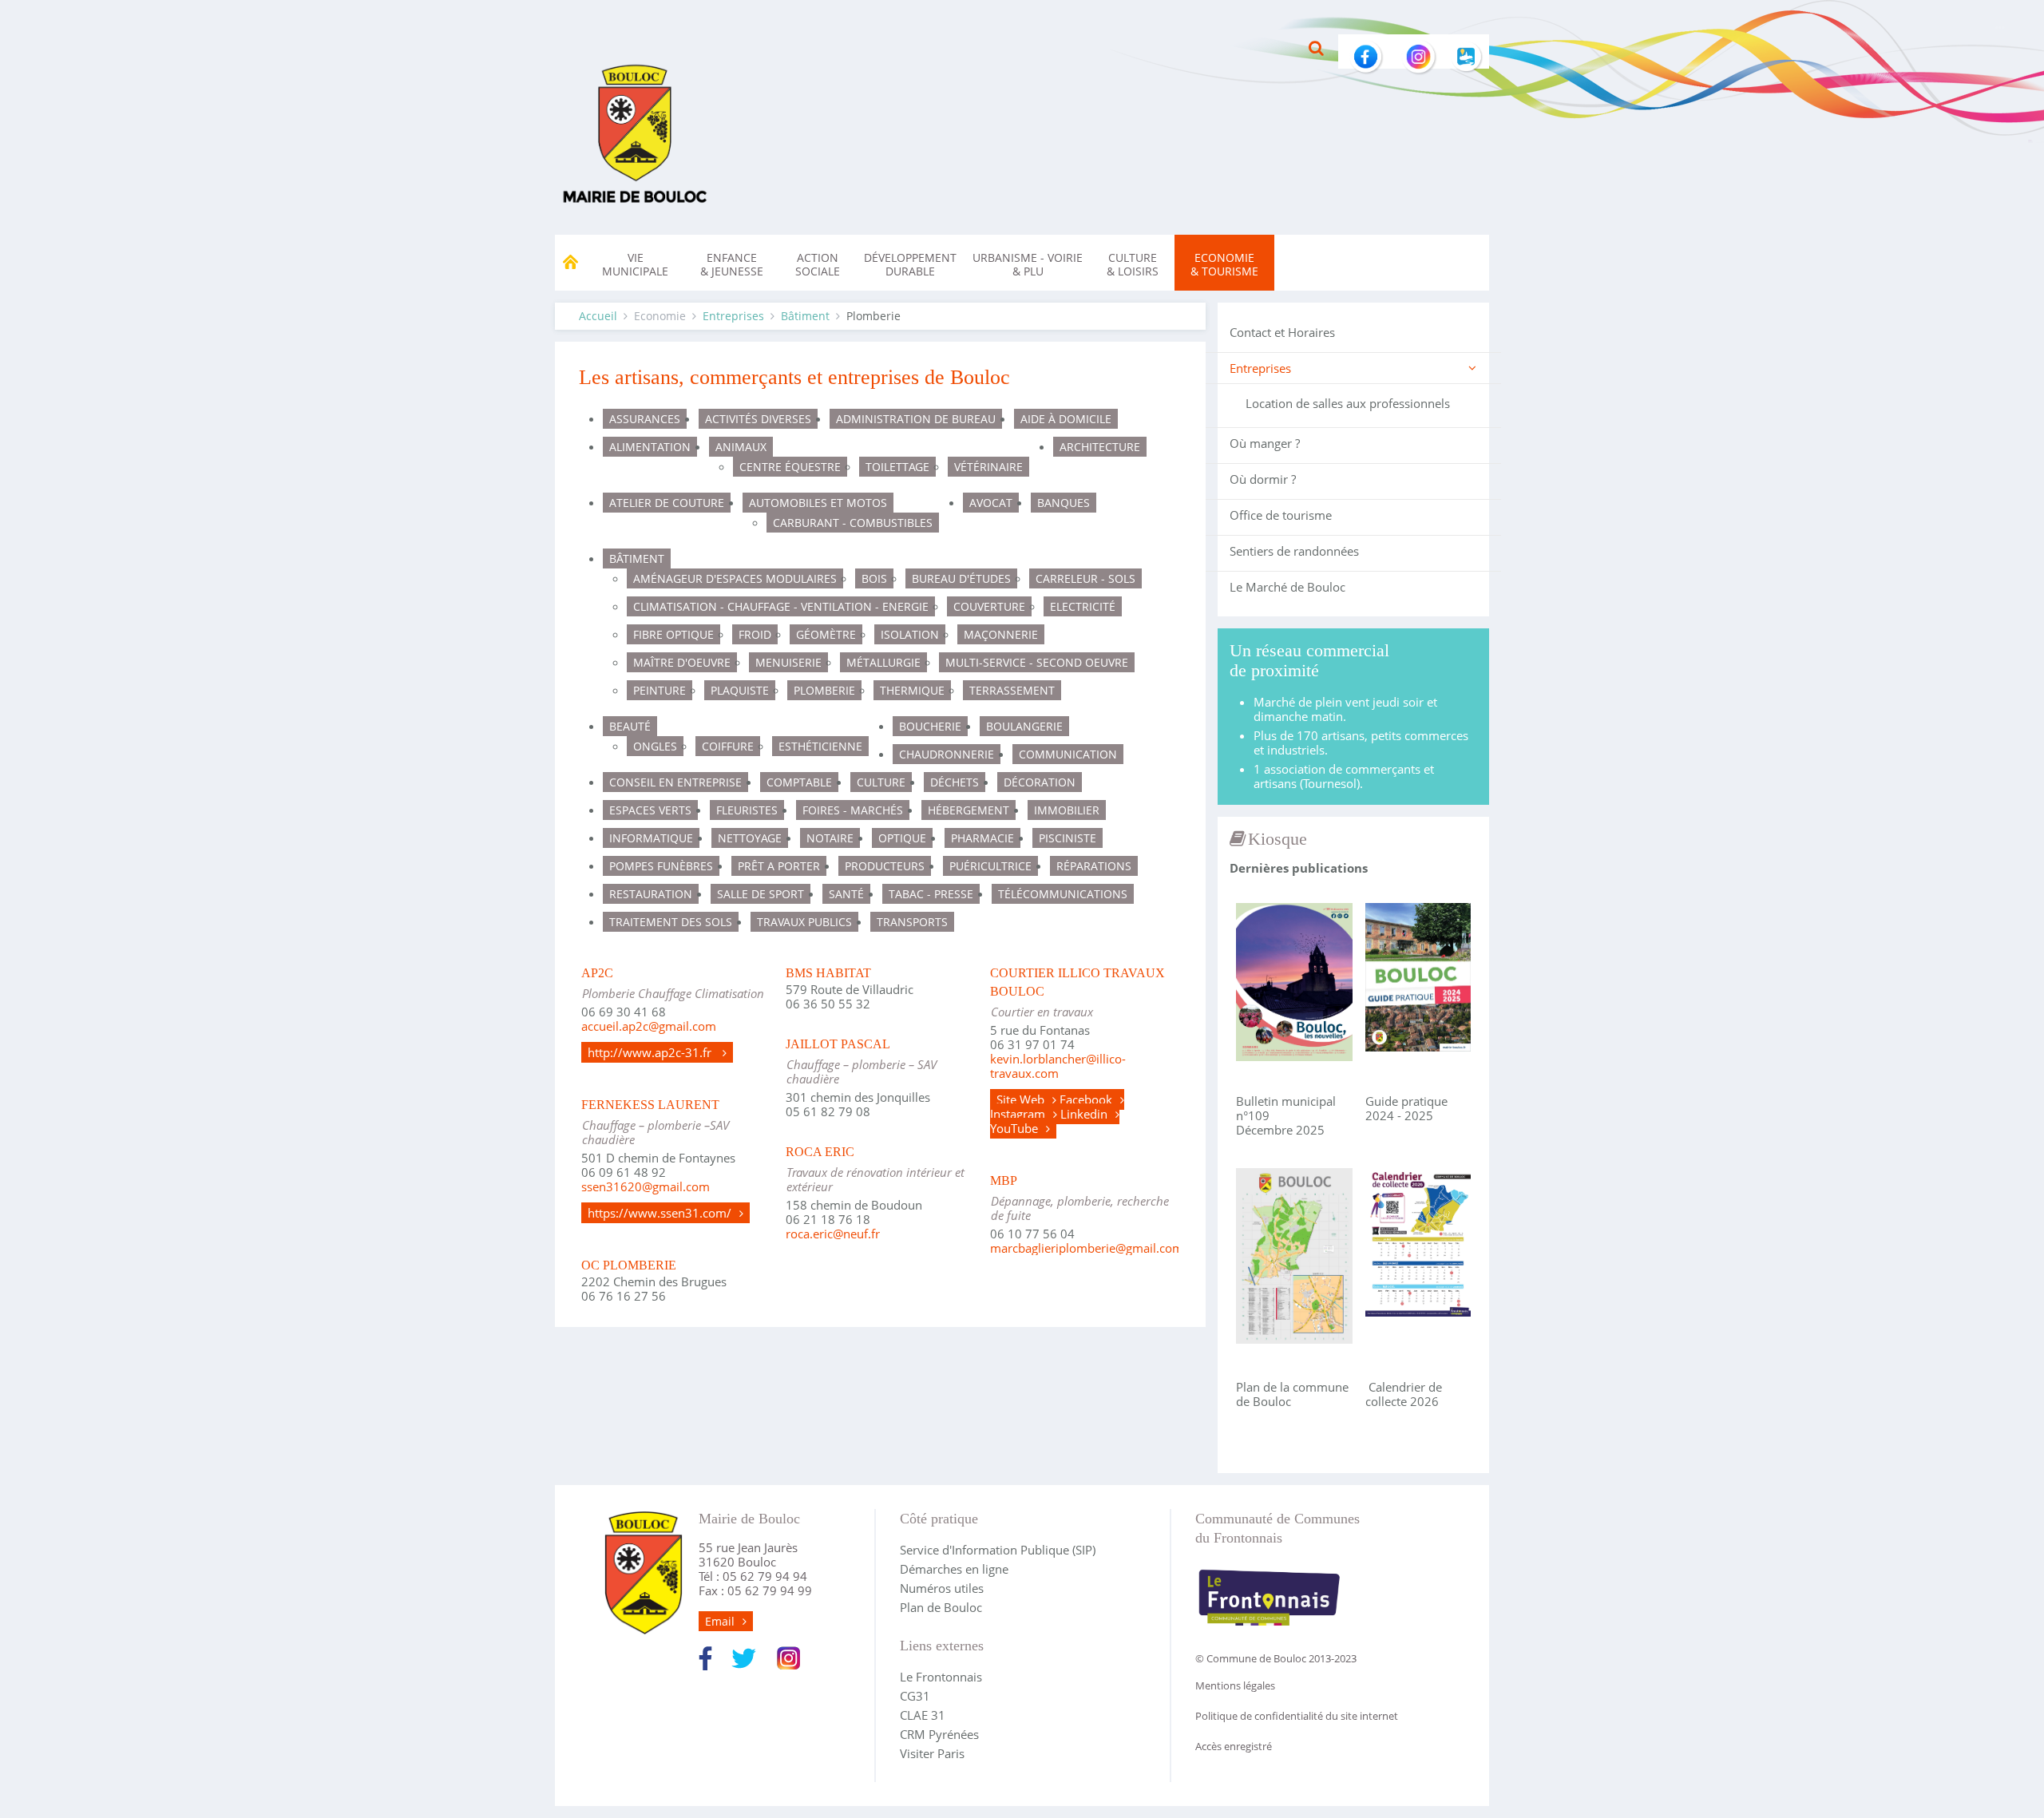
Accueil (598, 316)
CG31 (915, 1696)
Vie (635, 264)
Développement (910, 264)
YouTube (1014, 1128)
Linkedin (1084, 1114)
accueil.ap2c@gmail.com (649, 1026)
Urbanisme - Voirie (1028, 264)
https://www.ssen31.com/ (660, 1213)
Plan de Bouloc (941, 1607)
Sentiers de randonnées (1294, 551)
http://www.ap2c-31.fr (651, 1052)
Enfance (732, 264)
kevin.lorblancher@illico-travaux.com (1058, 1066)
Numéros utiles (942, 1588)
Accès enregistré (1234, 1746)
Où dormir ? (1263, 479)
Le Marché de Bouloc (1287, 587)
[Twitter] (744, 1657)
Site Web (1020, 1099)
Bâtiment (805, 316)
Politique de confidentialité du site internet (1297, 1716)
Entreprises (733, 316)
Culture (1133, 264)
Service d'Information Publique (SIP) (998, 1550)
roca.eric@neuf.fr (833, 1234)
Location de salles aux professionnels (1348, 403)
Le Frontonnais (941, 1677)
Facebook (1086, 1099)
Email (720, 1621)
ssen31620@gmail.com (646, 1186)
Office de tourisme (1281, 515)
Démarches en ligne (954, 1569)
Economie (1224, 264)
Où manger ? (1265, 443)
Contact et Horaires (1282, 332)
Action (818, 264)
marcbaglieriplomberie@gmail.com (1087, 1248)
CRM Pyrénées (939, 1734)
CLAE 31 (923, 1715)
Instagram (1018, 1114)
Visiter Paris (932, 1753)
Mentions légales (1235, 1685)
